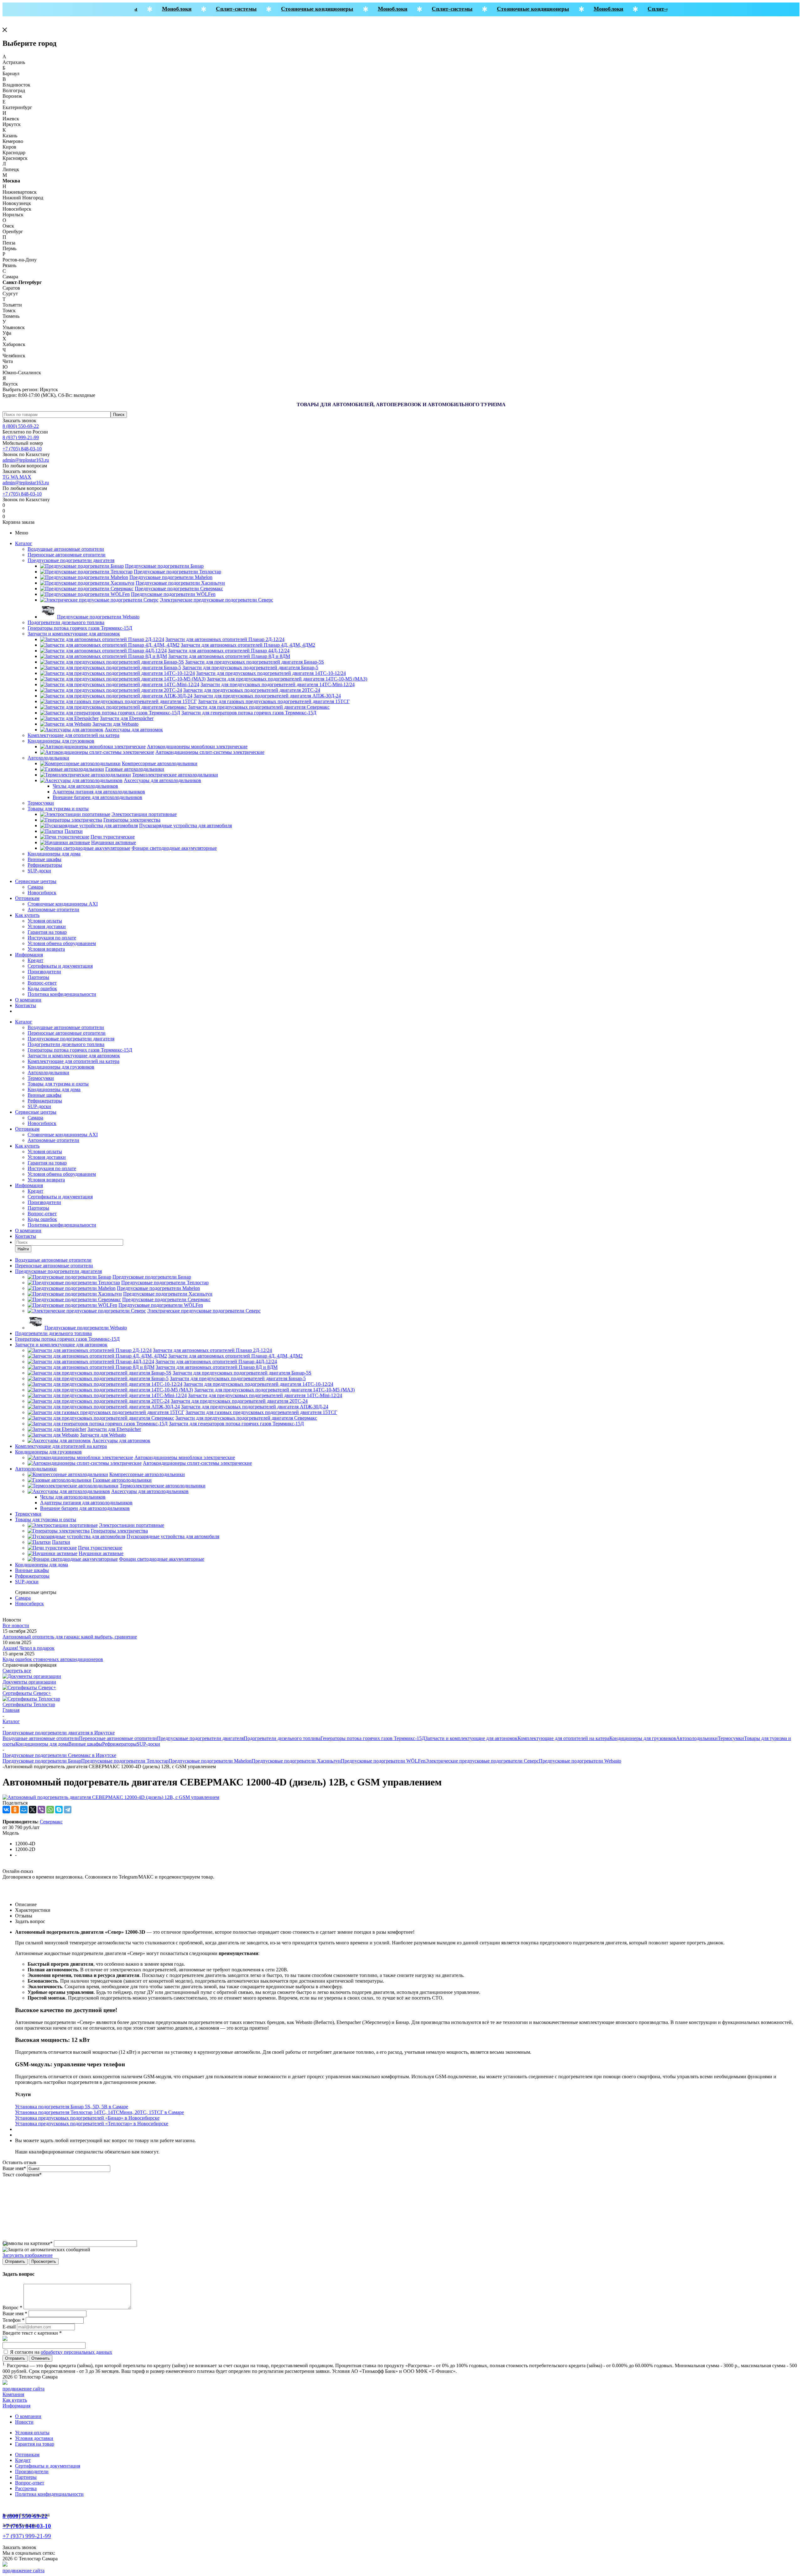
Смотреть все (17, 1671)
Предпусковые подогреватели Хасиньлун (296, 1761)
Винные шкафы (44, 859)
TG (7, 477)
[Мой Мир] (24, 1810)
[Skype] (59, 1810)
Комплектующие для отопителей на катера (73, 735)
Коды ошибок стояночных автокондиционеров (53, 1659)
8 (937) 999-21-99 (21, 437)
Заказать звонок (19, 421)
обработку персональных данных (76, 2352)
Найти (23, 1249)
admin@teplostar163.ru (26, 460)
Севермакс (51, 1822)
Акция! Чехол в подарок (29, 1648)
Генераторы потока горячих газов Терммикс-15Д (80, 628)
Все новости (16, 1625)
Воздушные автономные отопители (66, 549)
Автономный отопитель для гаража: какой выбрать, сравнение (70, 1637)
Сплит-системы (214, 9)
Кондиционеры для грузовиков (61, 741)
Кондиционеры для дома (54, 854)
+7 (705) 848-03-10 (22, 449)
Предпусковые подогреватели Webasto (580, 1761)
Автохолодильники (48, 758)
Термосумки (41, 803)
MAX (25, 477)
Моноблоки (154, 9)
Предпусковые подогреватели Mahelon (210, 1761)
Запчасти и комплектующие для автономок (74, 634)
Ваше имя (14, 2168)
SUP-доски (39, 871)
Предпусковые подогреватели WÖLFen (383, 1761)
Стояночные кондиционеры (295, 9)
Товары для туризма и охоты (58, 809)
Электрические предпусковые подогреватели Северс (482, 1761)
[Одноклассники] (15, 1810)
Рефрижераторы (45, 865)
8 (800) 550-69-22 (21, 426)
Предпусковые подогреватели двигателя (71, 560)
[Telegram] (68, 1810)
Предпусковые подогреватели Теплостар (125, 1761)
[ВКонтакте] (6, 1810)
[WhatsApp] (50, 1810)
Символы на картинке (28, 2243)
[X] (33, 1810)
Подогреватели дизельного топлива (66, 622)
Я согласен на (61, 2352)
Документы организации (29, 1682)
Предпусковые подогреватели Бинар (42, 1761)
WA (15, 477)
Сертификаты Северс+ (27, 1693)
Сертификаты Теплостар (29, 1704)
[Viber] (41, 1810)
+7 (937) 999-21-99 (27, 2536)
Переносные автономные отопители (67, 555)
